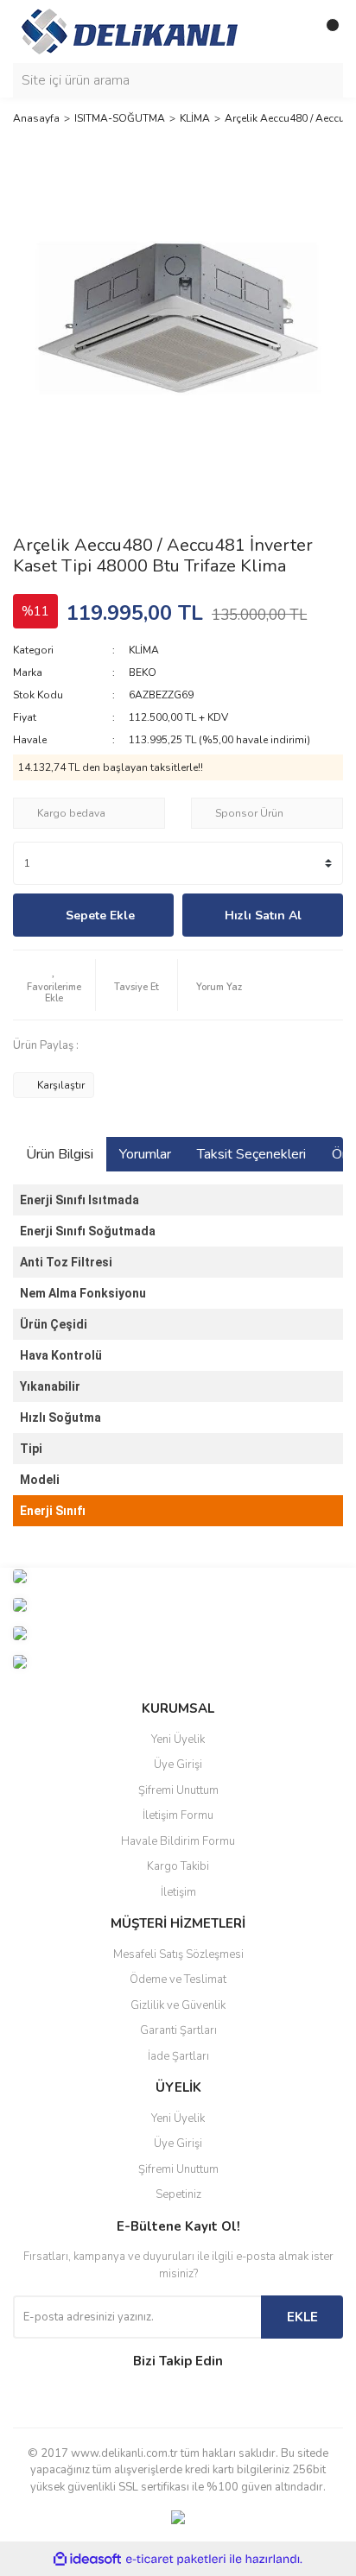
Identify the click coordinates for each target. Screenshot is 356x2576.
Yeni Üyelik (178, 1739)
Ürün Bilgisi (60, 1154)
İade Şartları (178, 2056)
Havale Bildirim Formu (178, 1841)
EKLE (302, 2317)
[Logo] (130, 30)
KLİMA (144, 650)
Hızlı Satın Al (263, 915)
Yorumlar (145, 1154)
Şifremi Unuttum (178, 1790)
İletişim (178, 1892)
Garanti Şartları (178, 2030)
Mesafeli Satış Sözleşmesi (178, 1954)
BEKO (143, 672)
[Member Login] (291, 32)
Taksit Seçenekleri (251, 1154)
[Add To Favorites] (54, 985)
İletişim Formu (178, 1815)
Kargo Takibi (178, 1866)
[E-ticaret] (176, 2559)
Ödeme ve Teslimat (178, 1979)
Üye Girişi (178, 1765)
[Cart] (326, 32)
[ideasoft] (87, 2559)
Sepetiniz (178, 2194)
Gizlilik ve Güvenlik (178, 2005)
